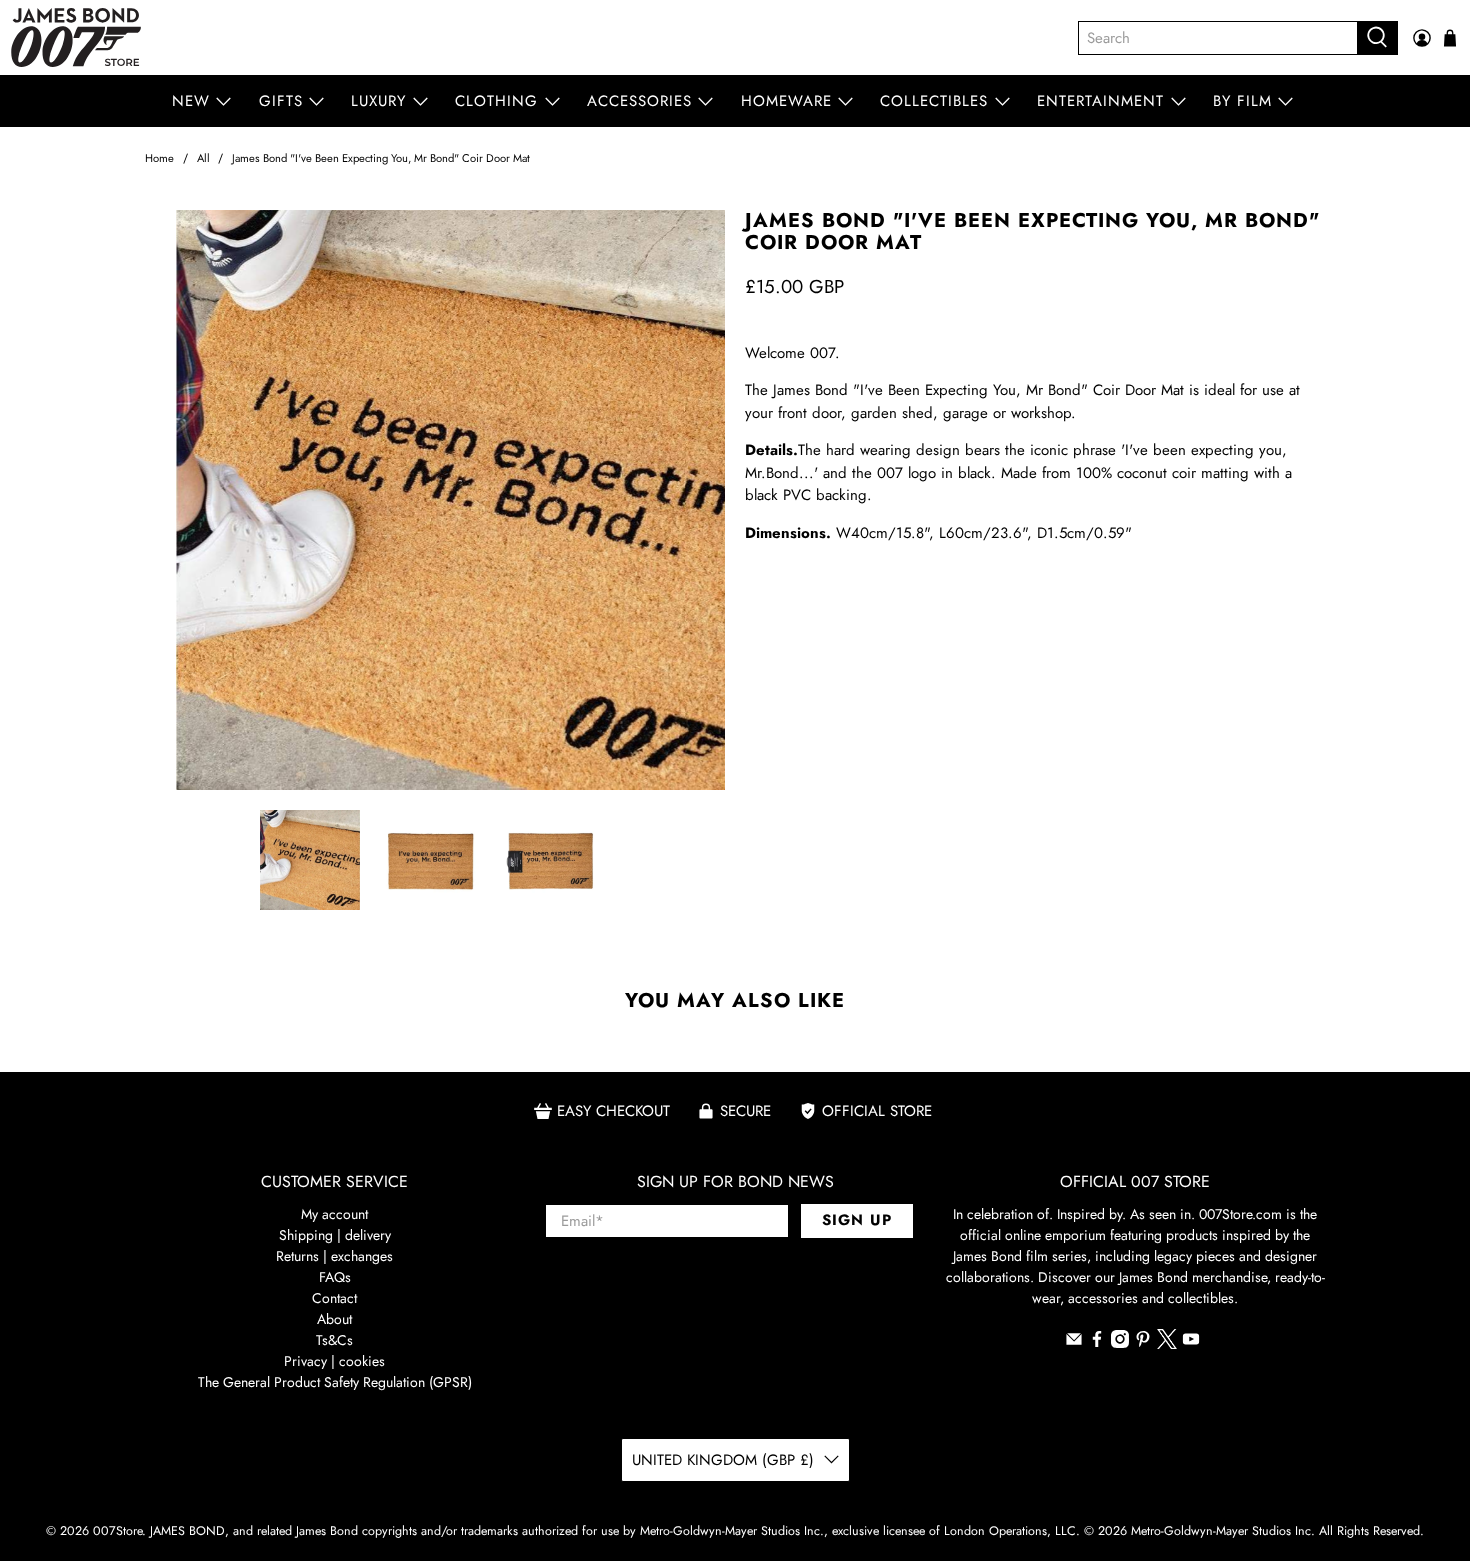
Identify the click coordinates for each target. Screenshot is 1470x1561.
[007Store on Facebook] (1097, 1343)
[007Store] (76, 37)
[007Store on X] (1167, 1344)
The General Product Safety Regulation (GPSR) (335, 1382)
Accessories (639, 101)
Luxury (378, 101)
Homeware (786, 101)
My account (334, 1214)
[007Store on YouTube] (1191, 1343)
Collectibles (934, 101)
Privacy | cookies (334, 1361)
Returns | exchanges (334, 1256)
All (203, 158)
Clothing (496, 101)
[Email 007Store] (1074, 1343)
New (191, 101)
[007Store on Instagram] (1120, 1343)
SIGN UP (857, 1220)
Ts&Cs (334, 1340)
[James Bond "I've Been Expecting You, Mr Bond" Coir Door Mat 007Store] (435, 500)
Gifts (281, 101)
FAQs (335, 1277)
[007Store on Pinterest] (1143, 1343)
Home (159, 158)
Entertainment (1100, 101)
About (334, 1319)
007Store (117, 1531)
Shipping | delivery (335, 1235)
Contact (334, 1298)
